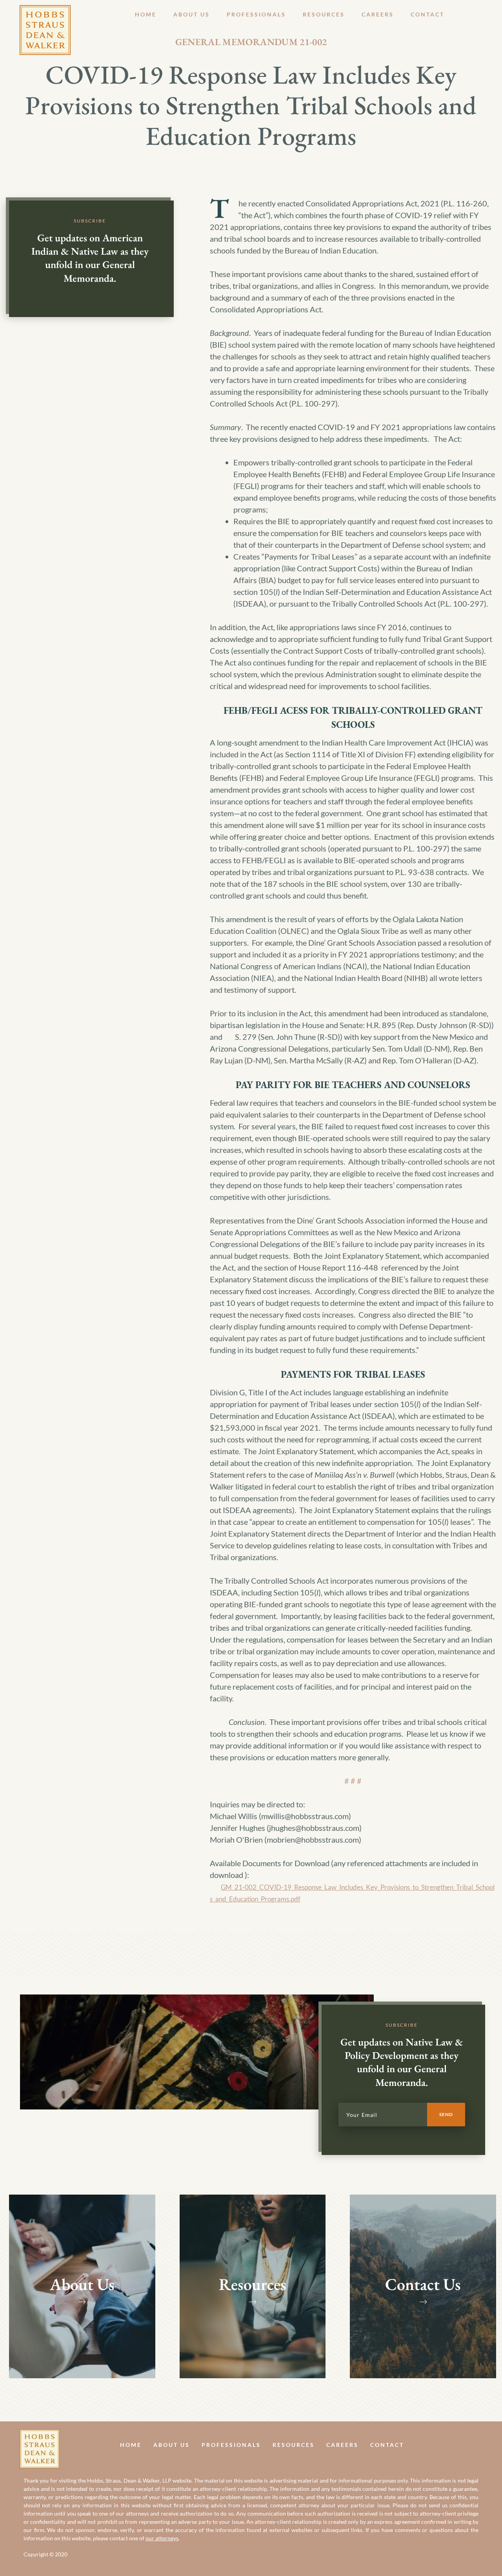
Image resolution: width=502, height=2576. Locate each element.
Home (146, 14)
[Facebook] (462, 2444)
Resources (324, 14)
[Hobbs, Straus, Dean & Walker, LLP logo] (45, 11)
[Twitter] (479, 2444)
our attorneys (162, 2538)
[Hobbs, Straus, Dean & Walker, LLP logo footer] (40, 2435)
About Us (192, 14)
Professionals (256, 14)
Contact (427, 14)
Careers (378, 14)
